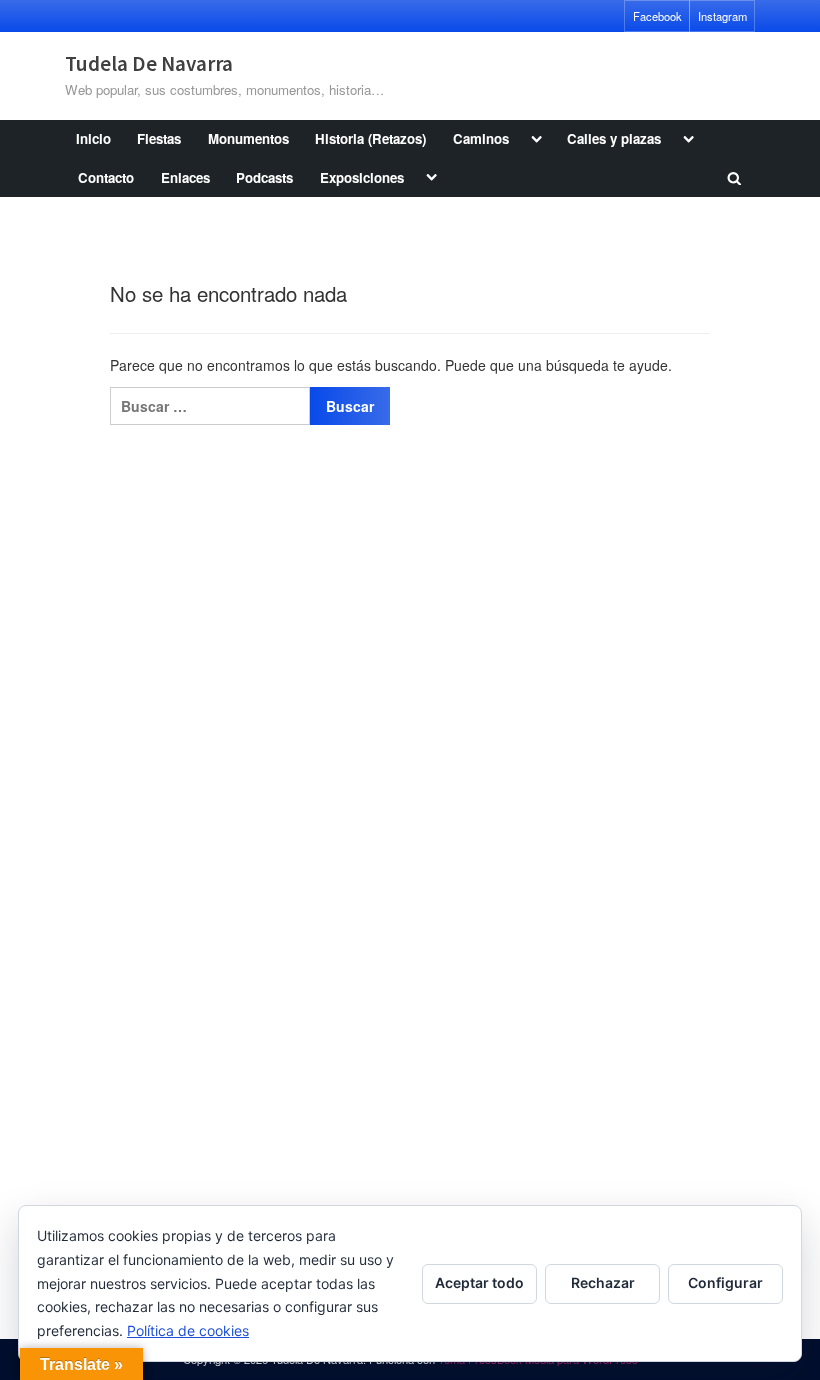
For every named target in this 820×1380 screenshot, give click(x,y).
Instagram (722, 16)
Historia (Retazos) (370, 138)
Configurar (725, 1282)
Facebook (657, 16)
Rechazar (603, 1282)
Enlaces (185, 177)
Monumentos (248, 138)
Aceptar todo (479, 1282)
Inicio (93, 138)
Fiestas (159, 138)
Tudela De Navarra (149, 63)
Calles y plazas (614, 138)
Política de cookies (188, 1330)
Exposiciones (362, 177)
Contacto (106, 177)
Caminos (481, 138)
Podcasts (264, 177)
